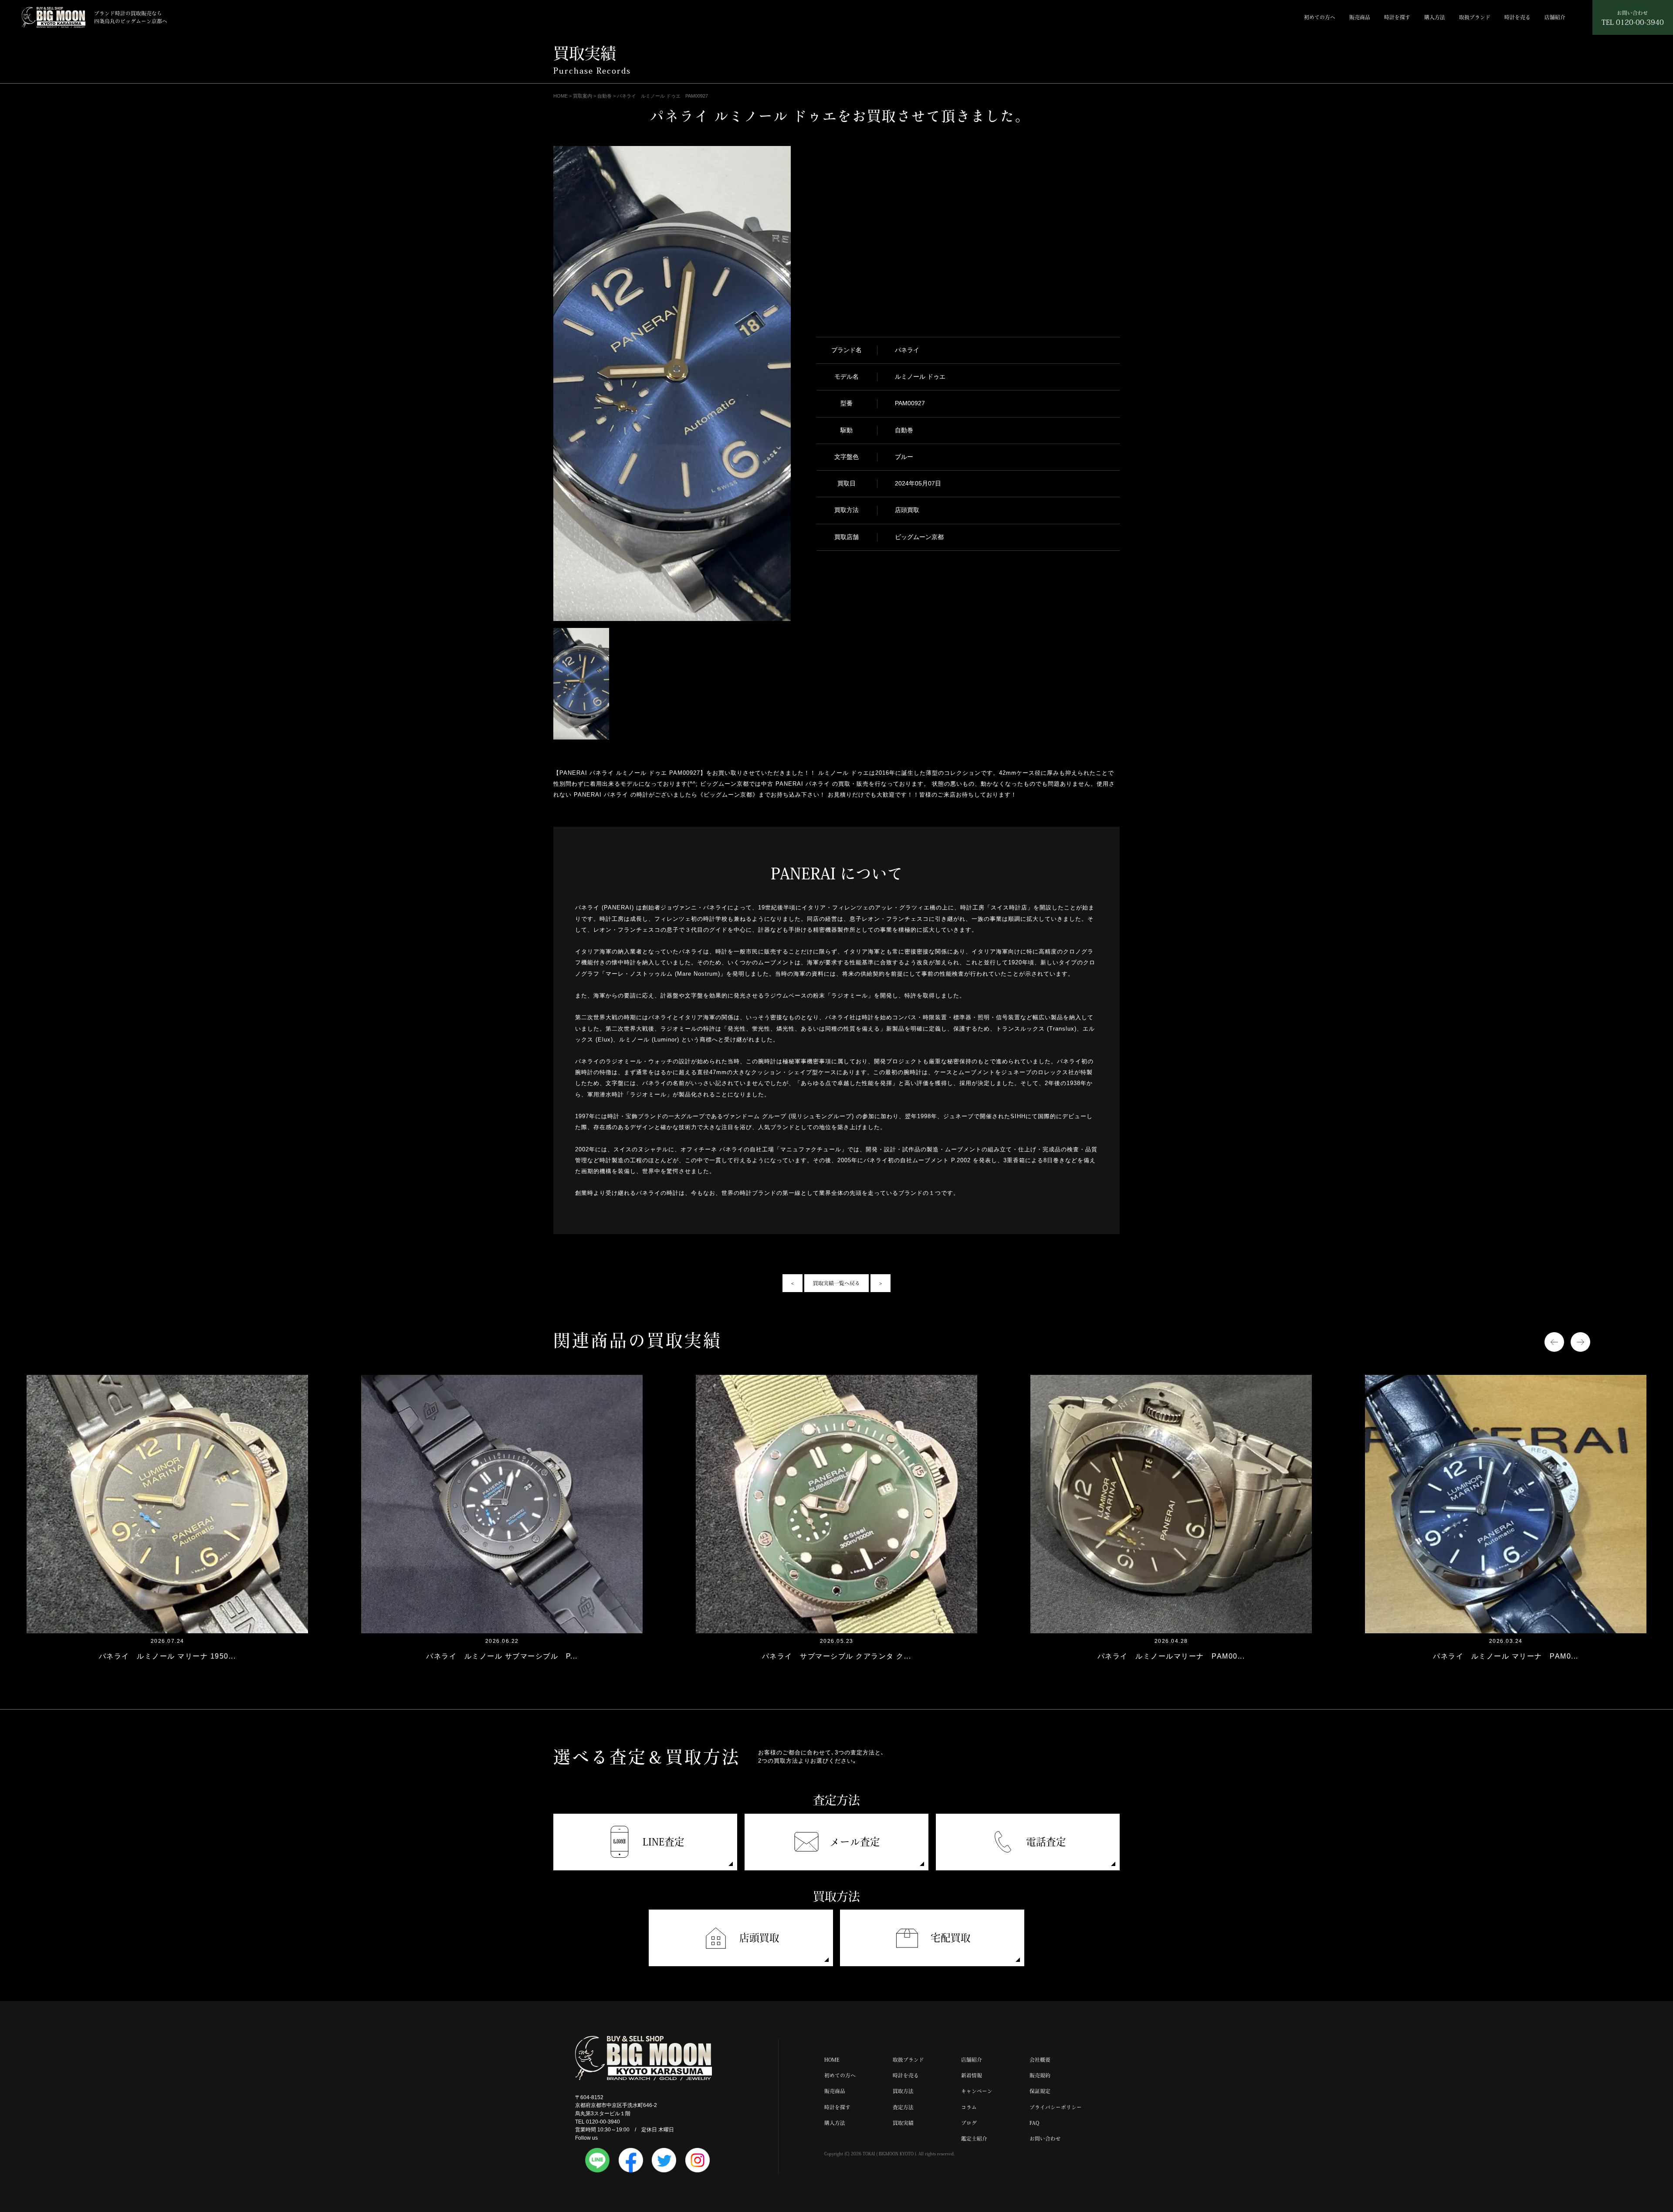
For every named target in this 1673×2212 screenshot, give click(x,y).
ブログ (969, 2123)
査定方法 (903, 2107)
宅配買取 (951, 1938)
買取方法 (903, 2091)
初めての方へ (1320, 17)
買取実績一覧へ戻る (836, 1283)
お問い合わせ (1045, 2139)
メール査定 (855, 1842)
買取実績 (903, 2123)
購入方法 (1435, 17)
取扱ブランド (1475, 17)
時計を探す (1397, 17)
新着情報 (972, 2075)
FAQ (1034, 2123)
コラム (969, 2107)
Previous (1554, 1342)
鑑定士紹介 (974, 2139)
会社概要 (1040, 2060)
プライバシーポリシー (1056, 2107)
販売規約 (1040, 2075)
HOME (832, 2060)
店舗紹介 (1555, 17)
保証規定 (1040, 2091)
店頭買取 (759, 1938)
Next (1580, 1342)
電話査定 (1046, 1842)
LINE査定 (664, 1842)
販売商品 (1360, 17)
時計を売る (1517, 17)
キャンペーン (977, 2091)
